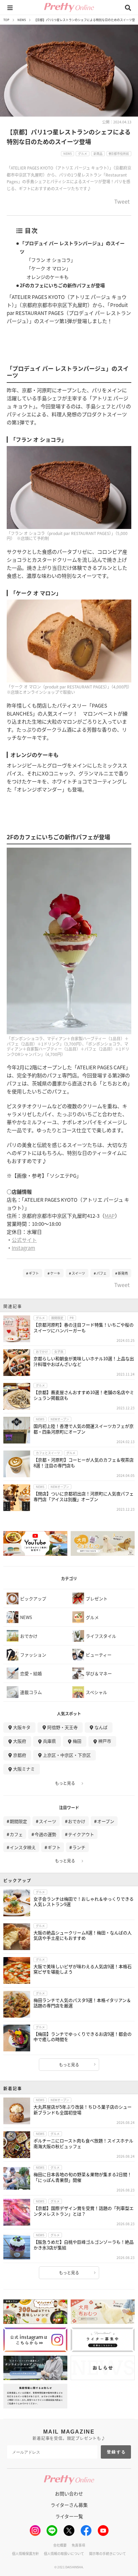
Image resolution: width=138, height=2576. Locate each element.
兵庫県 (49, 1741)
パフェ (101, 1273)
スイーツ (78, 1273)
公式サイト (24, 1240)
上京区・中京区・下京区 (67, 1755)
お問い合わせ (69, 2493)
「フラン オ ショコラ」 (51, 260)
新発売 (123, 1273)
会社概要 (60, 2545)
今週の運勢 (45, 1834)
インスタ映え (23, 1847)
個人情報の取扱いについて (64, 2553)
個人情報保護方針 (25, 2553)
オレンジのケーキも (48, 277)
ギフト (34, 1273)
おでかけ (77, 1821)
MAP (110, 1216)
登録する (117, 2452)
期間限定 (18, 1821)
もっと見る (65, 1783)
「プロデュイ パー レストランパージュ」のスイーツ (72, 247)
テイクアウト (81, 1834)
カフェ (16, 1834)
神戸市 (105, 1741)
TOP (6, 20)
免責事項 (78, 2545)
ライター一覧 (69, 2516)
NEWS (22, 20)
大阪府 (20, 1741)
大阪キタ (22, 1727)
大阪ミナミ (24, 1769)
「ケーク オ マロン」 (49, 268)
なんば (101, 1727)
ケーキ (55, 1273)
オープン (106, 1821)
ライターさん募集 (69, 2505)
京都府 (20, 1755)
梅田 (77, 1741)
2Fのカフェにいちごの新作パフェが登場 (62, 285)
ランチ (79, 1847)
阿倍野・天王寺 (62, 1727)
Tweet (122, 202)
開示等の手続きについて (108, 2553)
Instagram (23, 1248)
